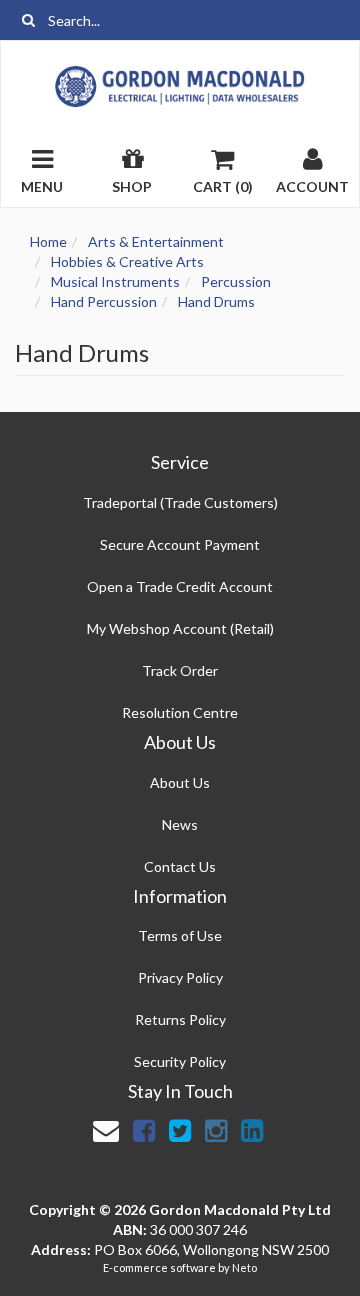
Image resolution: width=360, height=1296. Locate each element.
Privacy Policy (180, 977)
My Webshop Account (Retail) (180, 628)
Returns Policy (180, 1019)
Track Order (180, 670)
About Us (180, 782)
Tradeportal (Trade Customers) (180, 502)
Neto (244, 1267)
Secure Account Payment (180, 544)
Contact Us (180, 866)
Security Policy (180, 1061)
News (180, 824)
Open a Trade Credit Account (180, 586)
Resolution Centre (180, 712)
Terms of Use (180, 935)
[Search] (28, 20)
